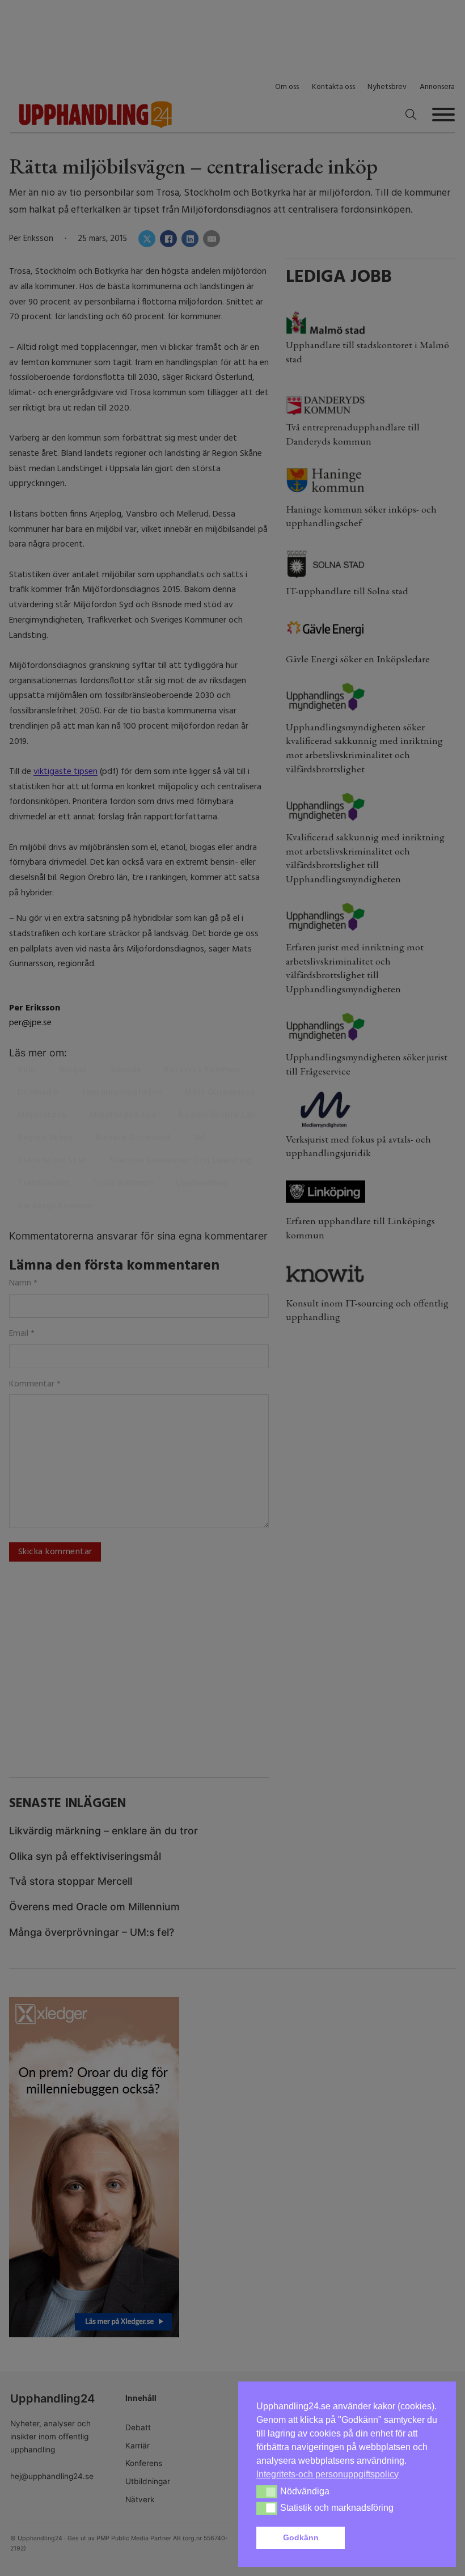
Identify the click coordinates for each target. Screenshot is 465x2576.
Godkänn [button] (301, 2537)
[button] (394, 2538)
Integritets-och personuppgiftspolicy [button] (327, 2474)
